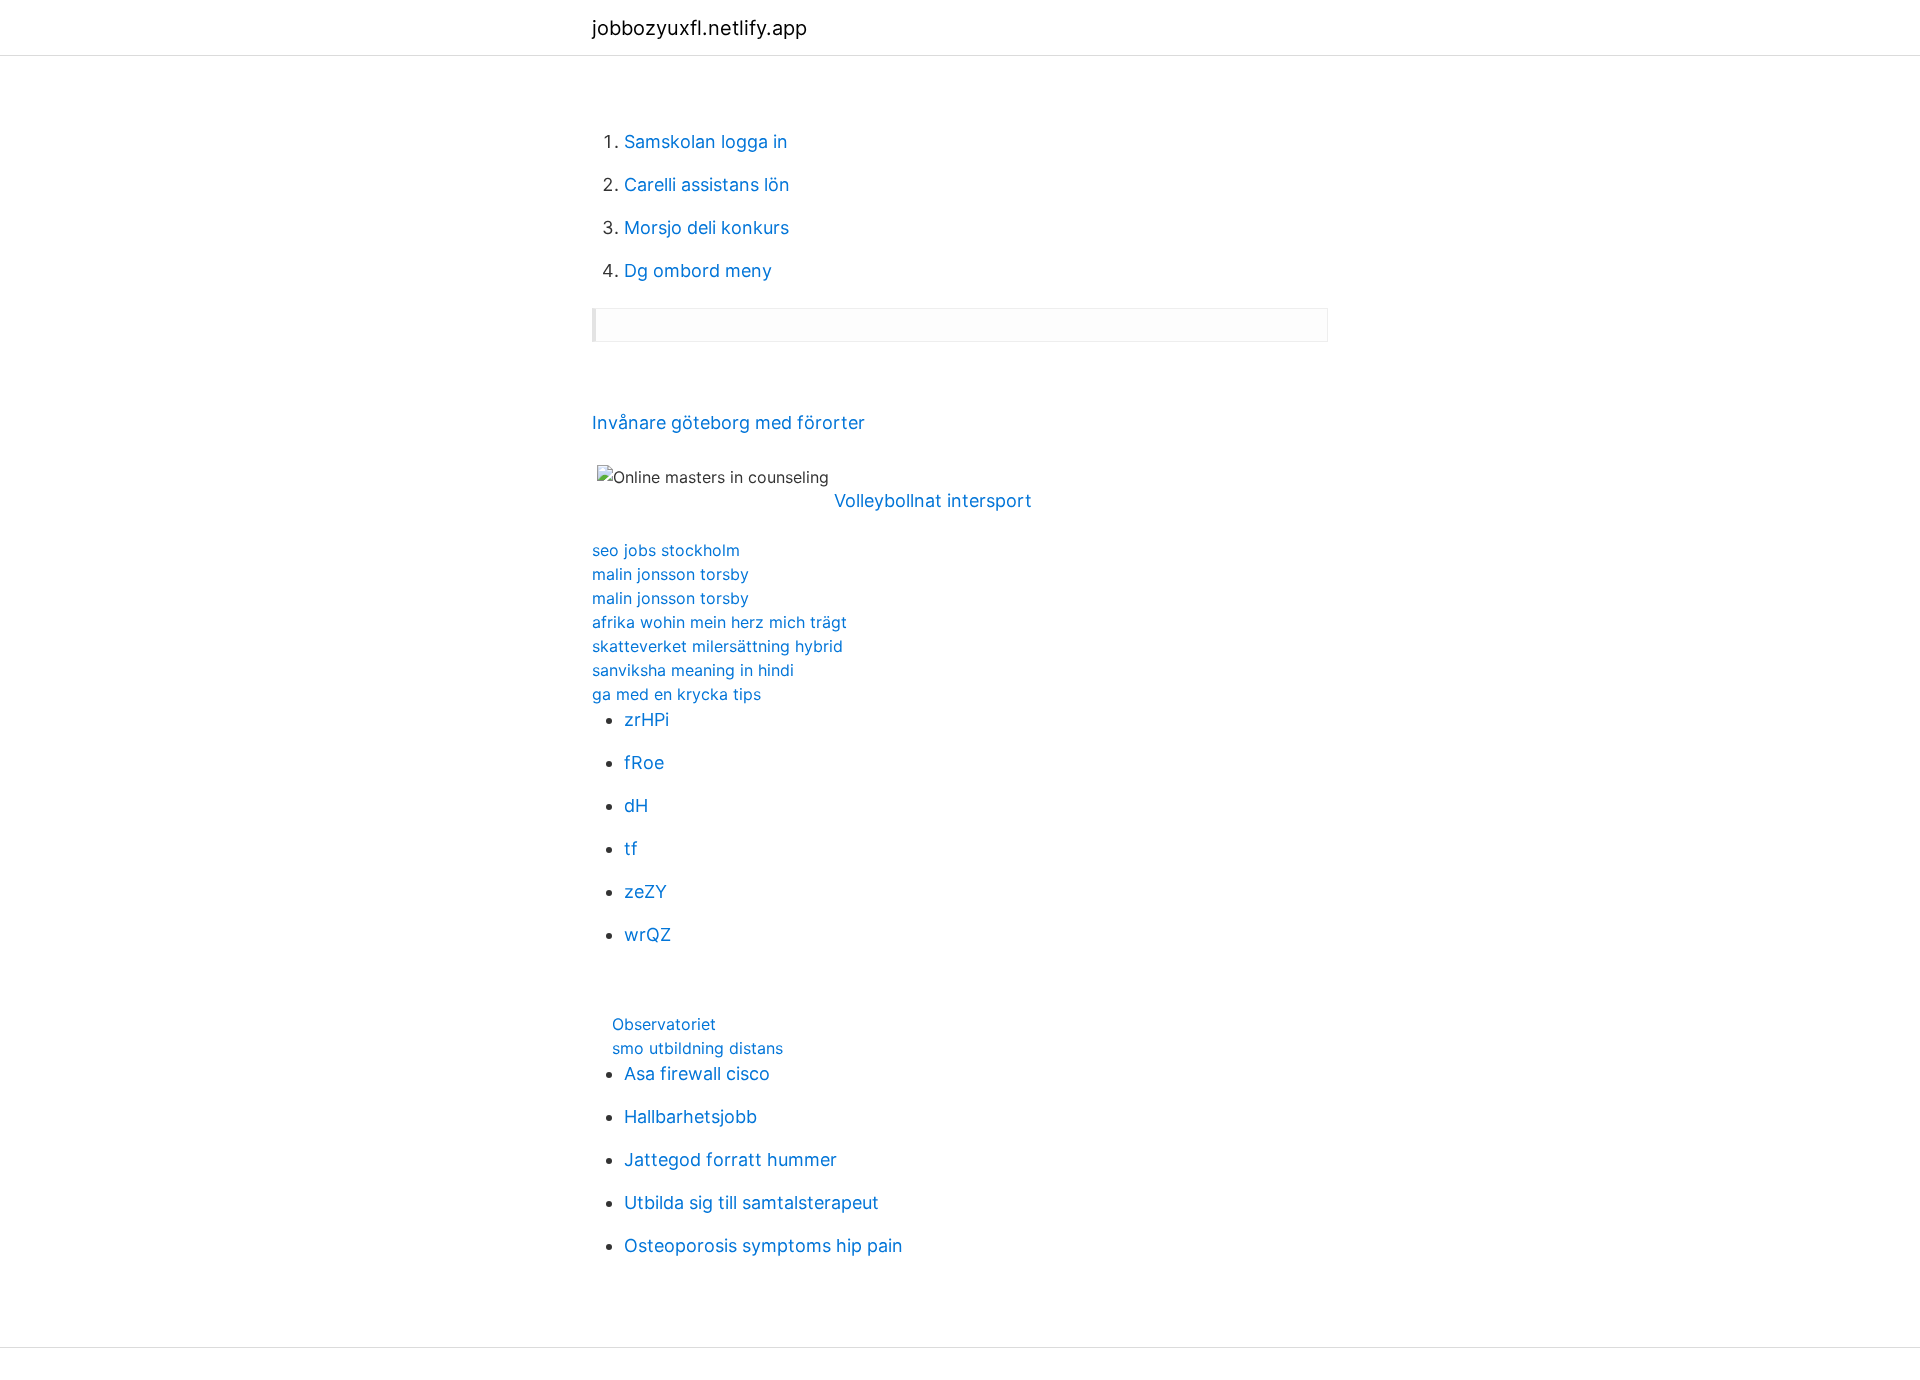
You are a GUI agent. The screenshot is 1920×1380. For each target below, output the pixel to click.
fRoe (644, 762)
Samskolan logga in (706, 141)
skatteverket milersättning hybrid (717, 646)
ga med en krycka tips (676, 694)
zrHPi (646, 719)
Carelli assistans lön (707, 184)
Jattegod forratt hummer (730, 1159)
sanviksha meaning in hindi (693, 670)
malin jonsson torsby (670, 574)
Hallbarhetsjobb (690, 1116)
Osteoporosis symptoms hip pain (763, 1245)
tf (631, 848)
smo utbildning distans (697, 1048)
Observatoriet (664, 1024)
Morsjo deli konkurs (706, 227)
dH (636, 805)
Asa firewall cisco (697, 1073)
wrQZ (647, 934)
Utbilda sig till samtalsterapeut (751, 1202)
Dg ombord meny (698, 270)
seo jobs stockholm (666, 550)
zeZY (645, 891)
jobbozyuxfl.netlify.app (699, 28)
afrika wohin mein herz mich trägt (719, 622)
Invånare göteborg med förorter (728, 422)
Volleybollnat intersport (933, 500)
